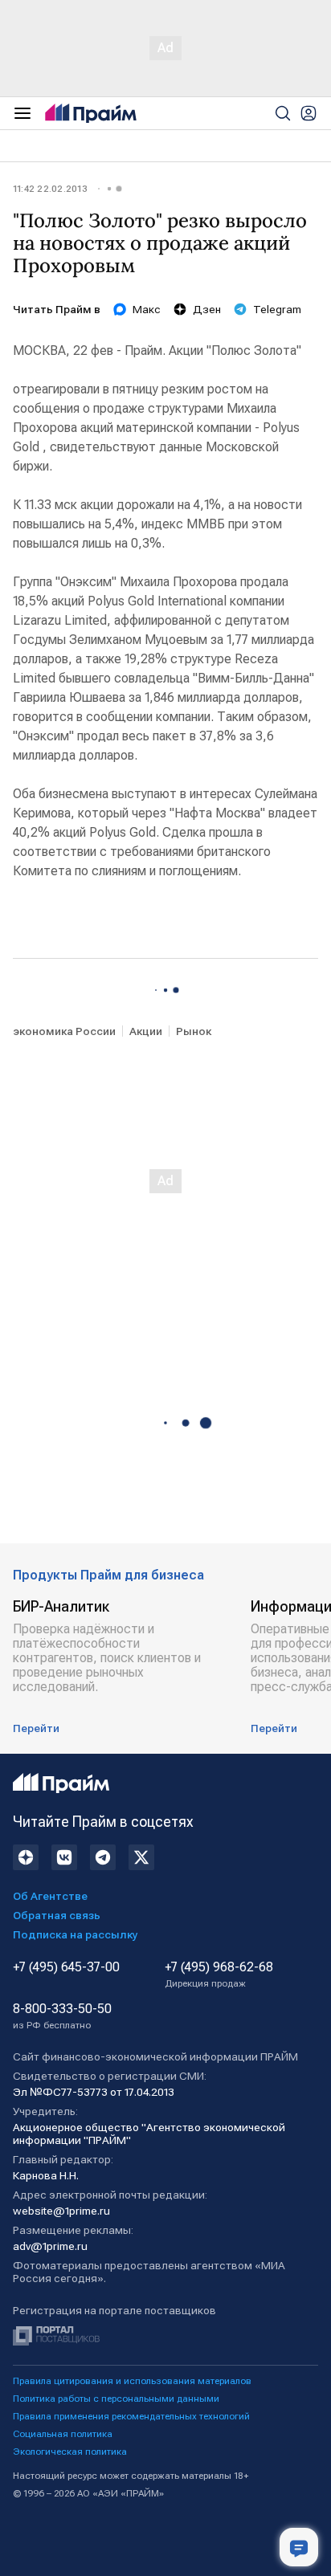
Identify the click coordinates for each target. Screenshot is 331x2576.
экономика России (64, 1031)
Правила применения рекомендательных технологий (131, 2416)
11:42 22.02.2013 (50, 189)
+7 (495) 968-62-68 (219, 1975)
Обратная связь (57, 1915)
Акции (146, 1031)
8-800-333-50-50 (62, 2016)
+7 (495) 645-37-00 (66, 1967)
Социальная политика (63, 2434)
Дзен (207, 309)
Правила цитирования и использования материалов (132, 2381)
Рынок (194, 1031)
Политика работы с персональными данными (116, 2399)
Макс (147, 309)
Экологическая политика (70, 2452)
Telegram (277, 309)
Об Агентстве (50, 1896)
